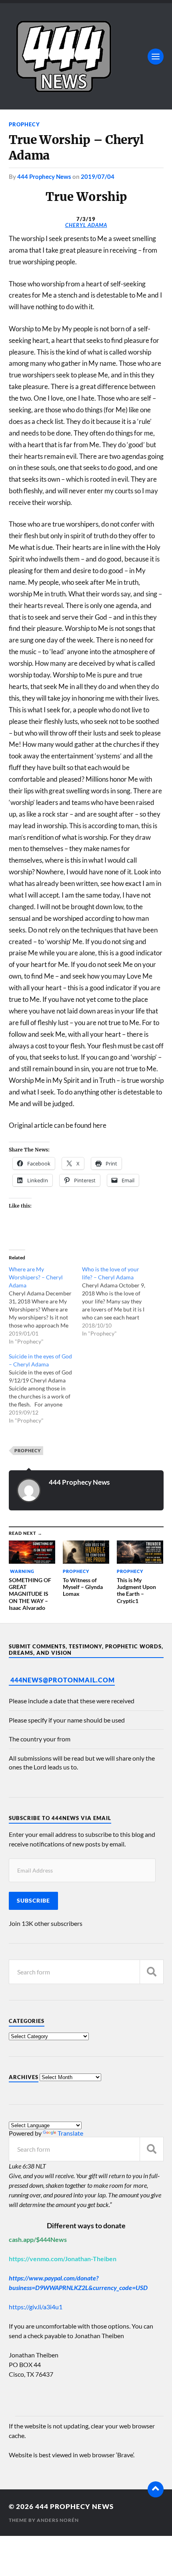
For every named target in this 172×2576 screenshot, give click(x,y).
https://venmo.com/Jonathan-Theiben (63, 2259)
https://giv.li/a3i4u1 (36, 2307)
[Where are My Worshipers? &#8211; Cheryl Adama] (46, 1305)
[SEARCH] (152, 1972)
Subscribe (33, 1901)
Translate (70, 2133)
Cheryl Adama (86, 225)
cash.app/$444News (38, 2239)
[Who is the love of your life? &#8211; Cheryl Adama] (119, 1301)
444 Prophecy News (44, 176)
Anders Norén (58, 2520)
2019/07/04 (98, 176)
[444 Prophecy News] (86, 56)
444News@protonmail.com (63, 1680)
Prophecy (24, 124)
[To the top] (156, 2489)
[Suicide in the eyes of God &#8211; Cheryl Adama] (46, 1388)
